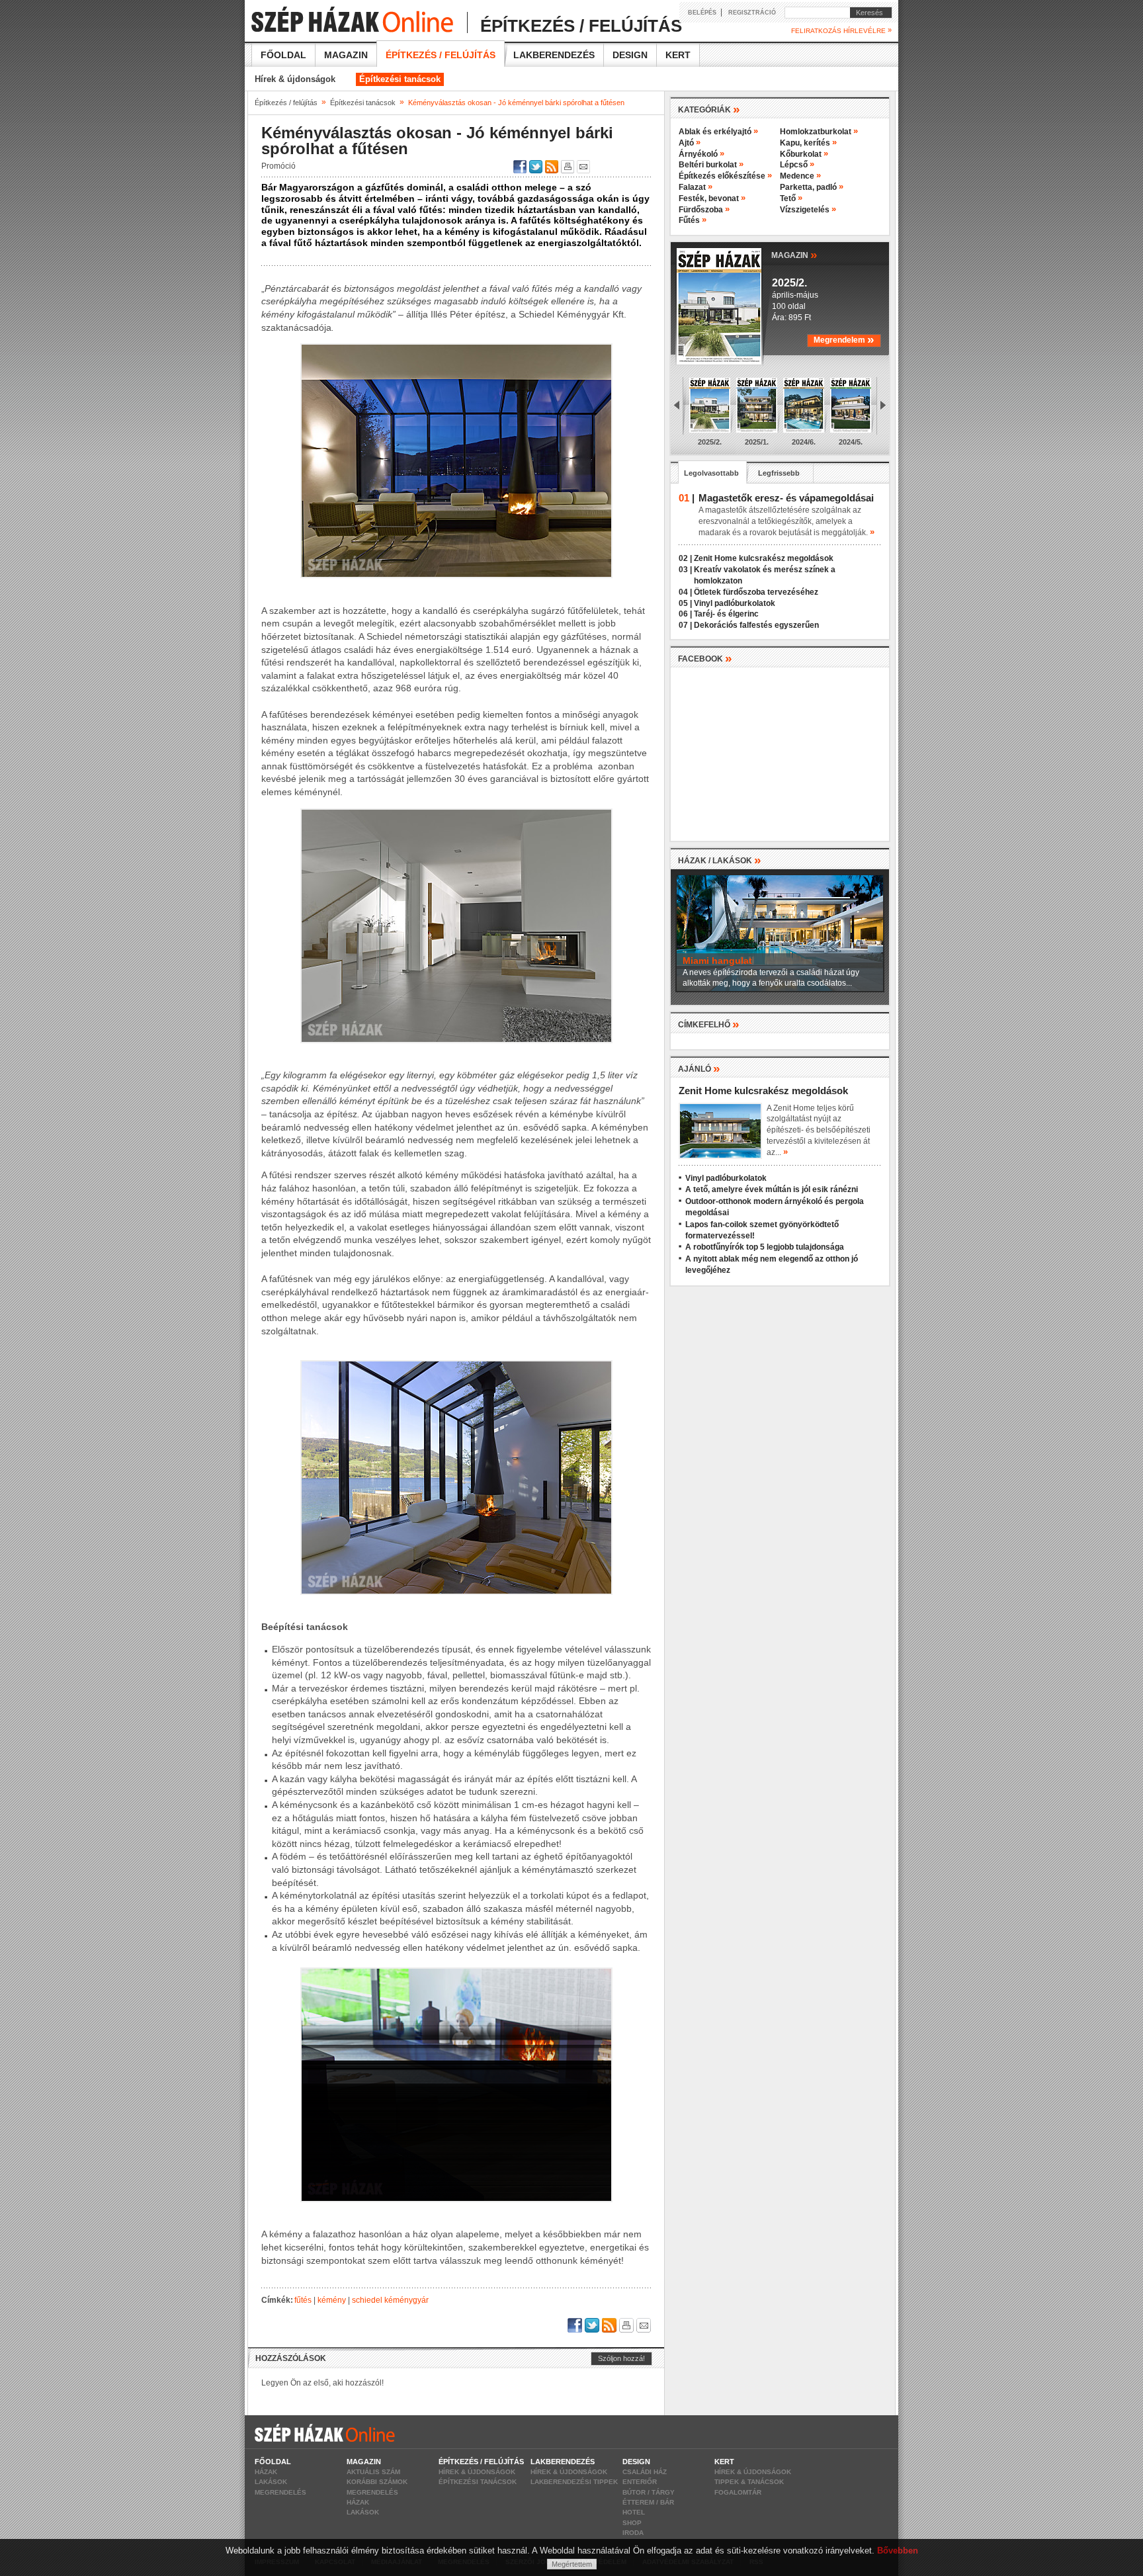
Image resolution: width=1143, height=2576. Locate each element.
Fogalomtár (738, 2492)
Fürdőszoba (704, 210)
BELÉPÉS (702, 13)
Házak (266, 2472)
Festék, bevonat (712, 198)
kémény (332, 2300)
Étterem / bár (648, 2502)
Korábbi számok (377, 2482)
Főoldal (283, 55)
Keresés (867, 13)
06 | (685, 614)
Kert (678, 55)
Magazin (346, 55)
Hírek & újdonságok (295, 79)
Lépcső (797, 165)
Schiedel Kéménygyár (390, 2300)
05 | (685, 603)
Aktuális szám (373, 2472)
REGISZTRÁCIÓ (752, 13)
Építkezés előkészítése (725, 176)
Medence (800, 176)
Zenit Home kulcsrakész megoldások (764, 558)
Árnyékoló (701, 154)
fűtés (303, 2300)
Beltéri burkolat (711, 165)
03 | (685, 570)
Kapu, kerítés (808, 143)
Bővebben (898, 2551)
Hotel (634, 2512)
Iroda (633, 2533)
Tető (791, 198)
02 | (685, 558)
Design (630, 55)
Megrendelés (280, 2492)
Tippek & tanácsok (749, 2482)
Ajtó (690, 143)
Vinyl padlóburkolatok (735, 603)
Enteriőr (640, 2482)
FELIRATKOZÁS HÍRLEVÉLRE (841, 30)
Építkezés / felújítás (441, 55)
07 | (685, 625)
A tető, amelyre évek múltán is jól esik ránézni (772, 1189)
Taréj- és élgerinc (726, 614)
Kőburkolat (804, 154)
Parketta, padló (812, 187)
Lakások (271, 2482)
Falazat (696, 187)
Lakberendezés (554, 55)
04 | (685, 592)
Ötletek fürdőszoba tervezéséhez (756, 592)
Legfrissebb (779, 473)
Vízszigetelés (808, 210)
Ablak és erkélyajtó (718, 132)
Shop (632, 2523)
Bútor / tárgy (649, 2492)
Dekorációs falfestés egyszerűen (756, 625)
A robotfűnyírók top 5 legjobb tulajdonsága (765, 1247)
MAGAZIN (794, 254)
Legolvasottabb (711, 473)
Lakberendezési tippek (574, 2482)
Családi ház (645, 2472)
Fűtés (693, 220)
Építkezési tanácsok (400, 79)
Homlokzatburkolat (819, 132)
